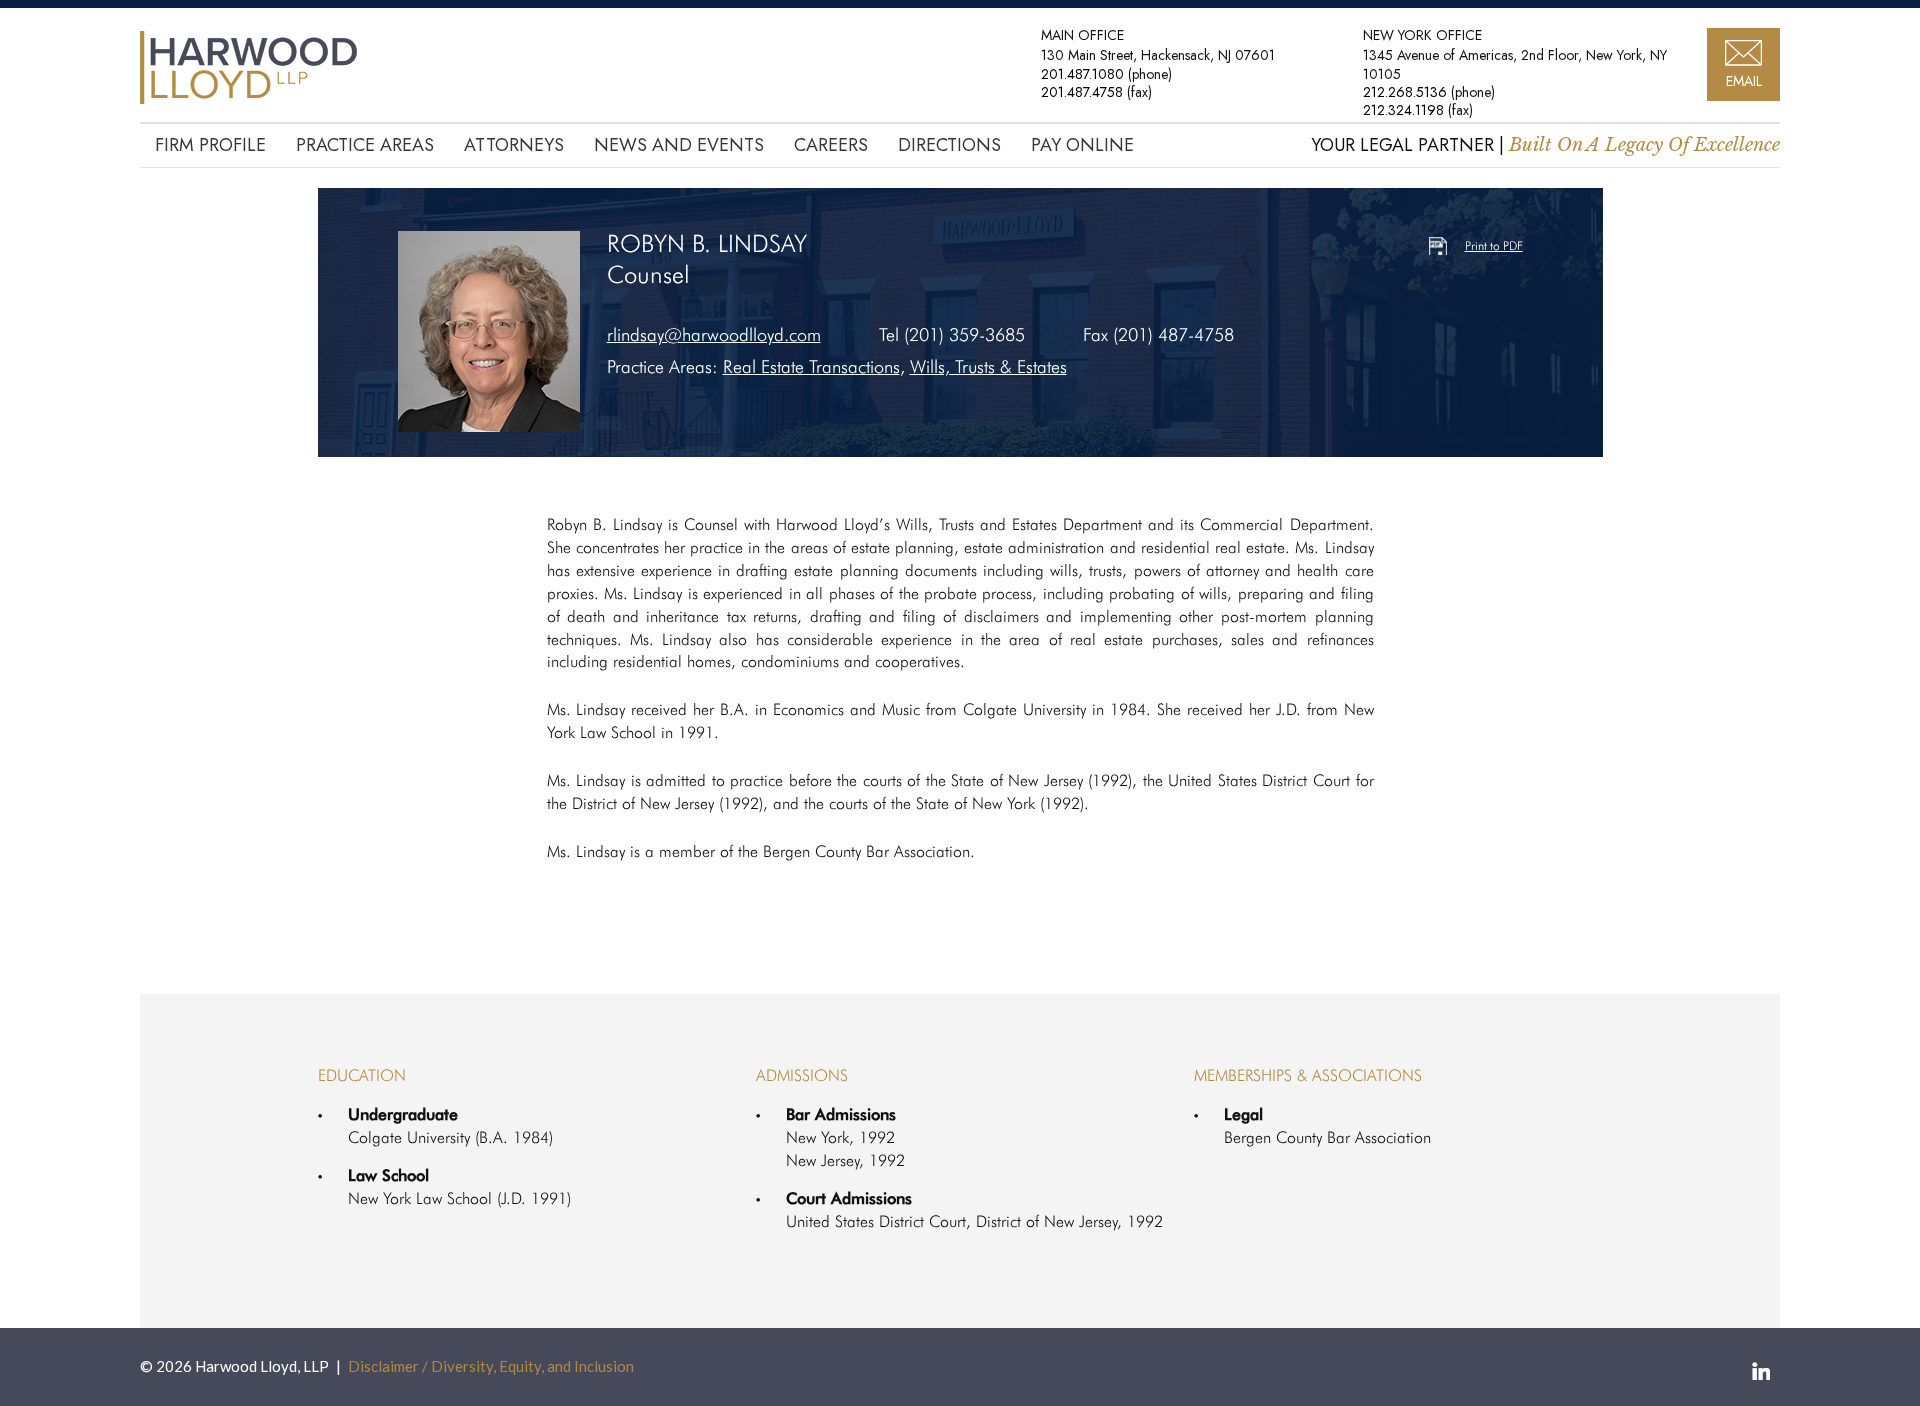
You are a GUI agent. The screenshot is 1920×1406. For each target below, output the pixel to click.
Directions (949, 145)
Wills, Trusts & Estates (988, 366)
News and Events (679, 145)
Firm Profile (210, 145)
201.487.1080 (1082, 74)
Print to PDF (1494, 245)
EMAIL (1744, 81)
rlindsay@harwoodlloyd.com (714, 334)
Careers (831, 145)
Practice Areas (365, 145)
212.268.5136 (1405, 92)
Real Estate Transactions (811, 366)
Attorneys (514, 145)
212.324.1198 (1403, 110)
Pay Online (1082, 145)
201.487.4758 (1082, 92)
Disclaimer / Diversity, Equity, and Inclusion (491, 1366)
